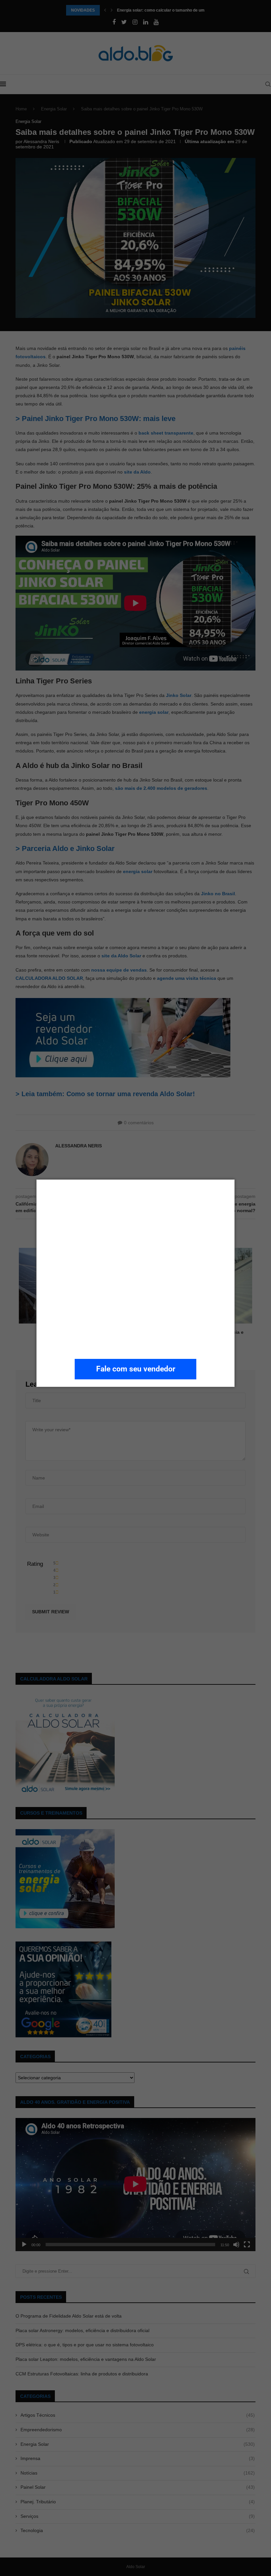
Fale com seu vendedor (136, 1369)
